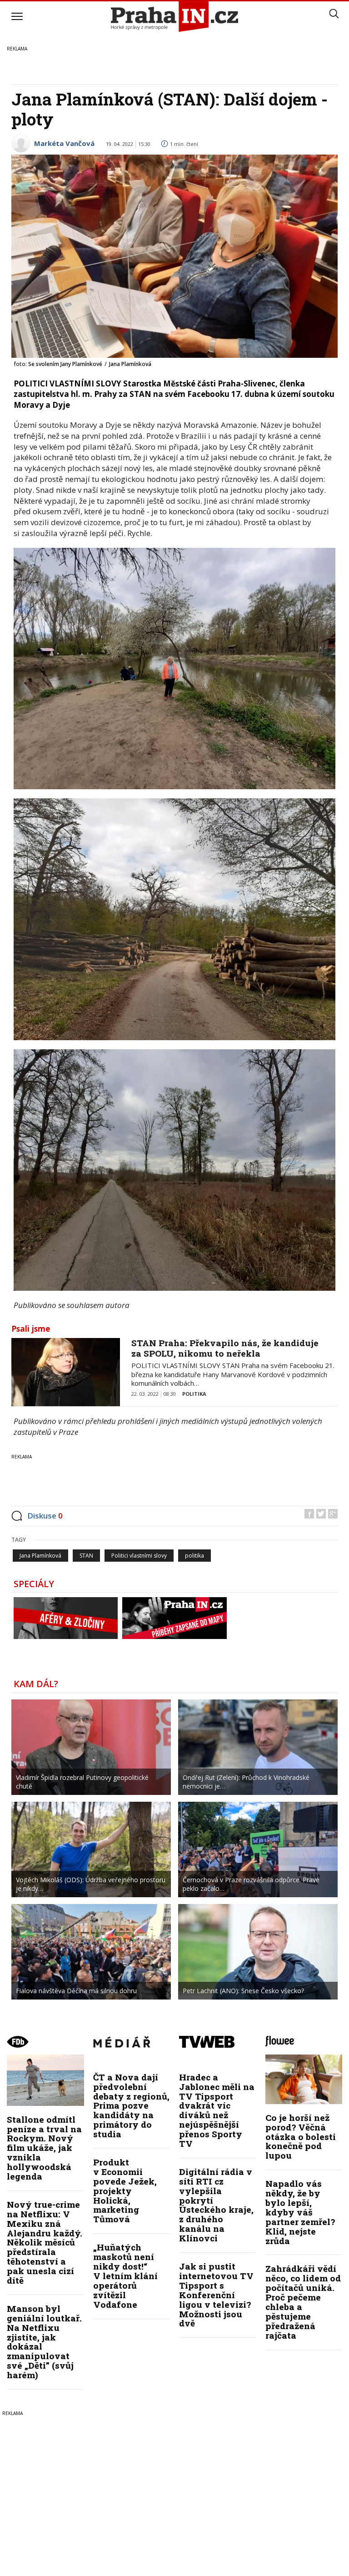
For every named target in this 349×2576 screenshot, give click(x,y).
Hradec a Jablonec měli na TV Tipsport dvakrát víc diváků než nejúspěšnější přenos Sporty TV (217, 2110)
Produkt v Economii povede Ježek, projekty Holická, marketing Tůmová (125, 2190)
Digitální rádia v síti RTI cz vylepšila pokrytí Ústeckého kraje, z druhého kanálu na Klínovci (216, 2205)
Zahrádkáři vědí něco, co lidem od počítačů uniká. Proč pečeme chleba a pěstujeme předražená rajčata (303, 2302)
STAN (86, 1556)
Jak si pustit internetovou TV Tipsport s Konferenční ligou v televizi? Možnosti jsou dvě (216, 2295)
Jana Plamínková (40, 1556)
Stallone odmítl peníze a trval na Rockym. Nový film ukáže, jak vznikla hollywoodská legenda (44, 2148)
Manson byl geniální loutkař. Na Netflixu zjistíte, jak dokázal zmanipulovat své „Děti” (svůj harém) (44, 2342)
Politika (194, 1394)
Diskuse (45, 1516)
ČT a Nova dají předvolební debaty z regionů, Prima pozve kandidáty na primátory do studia (131, 2105)
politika (194, 1556)
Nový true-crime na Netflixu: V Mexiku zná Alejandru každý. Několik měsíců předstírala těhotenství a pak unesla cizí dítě (45, 2242)
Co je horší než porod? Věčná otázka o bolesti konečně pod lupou (301, 2137)
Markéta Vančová (64, 143)
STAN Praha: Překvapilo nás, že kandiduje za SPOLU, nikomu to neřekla (225, 1348)
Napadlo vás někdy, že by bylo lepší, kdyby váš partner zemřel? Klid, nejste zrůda (300, 2212)
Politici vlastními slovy (139, 1556)
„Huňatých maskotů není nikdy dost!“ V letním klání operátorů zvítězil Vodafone (125, 2275)
